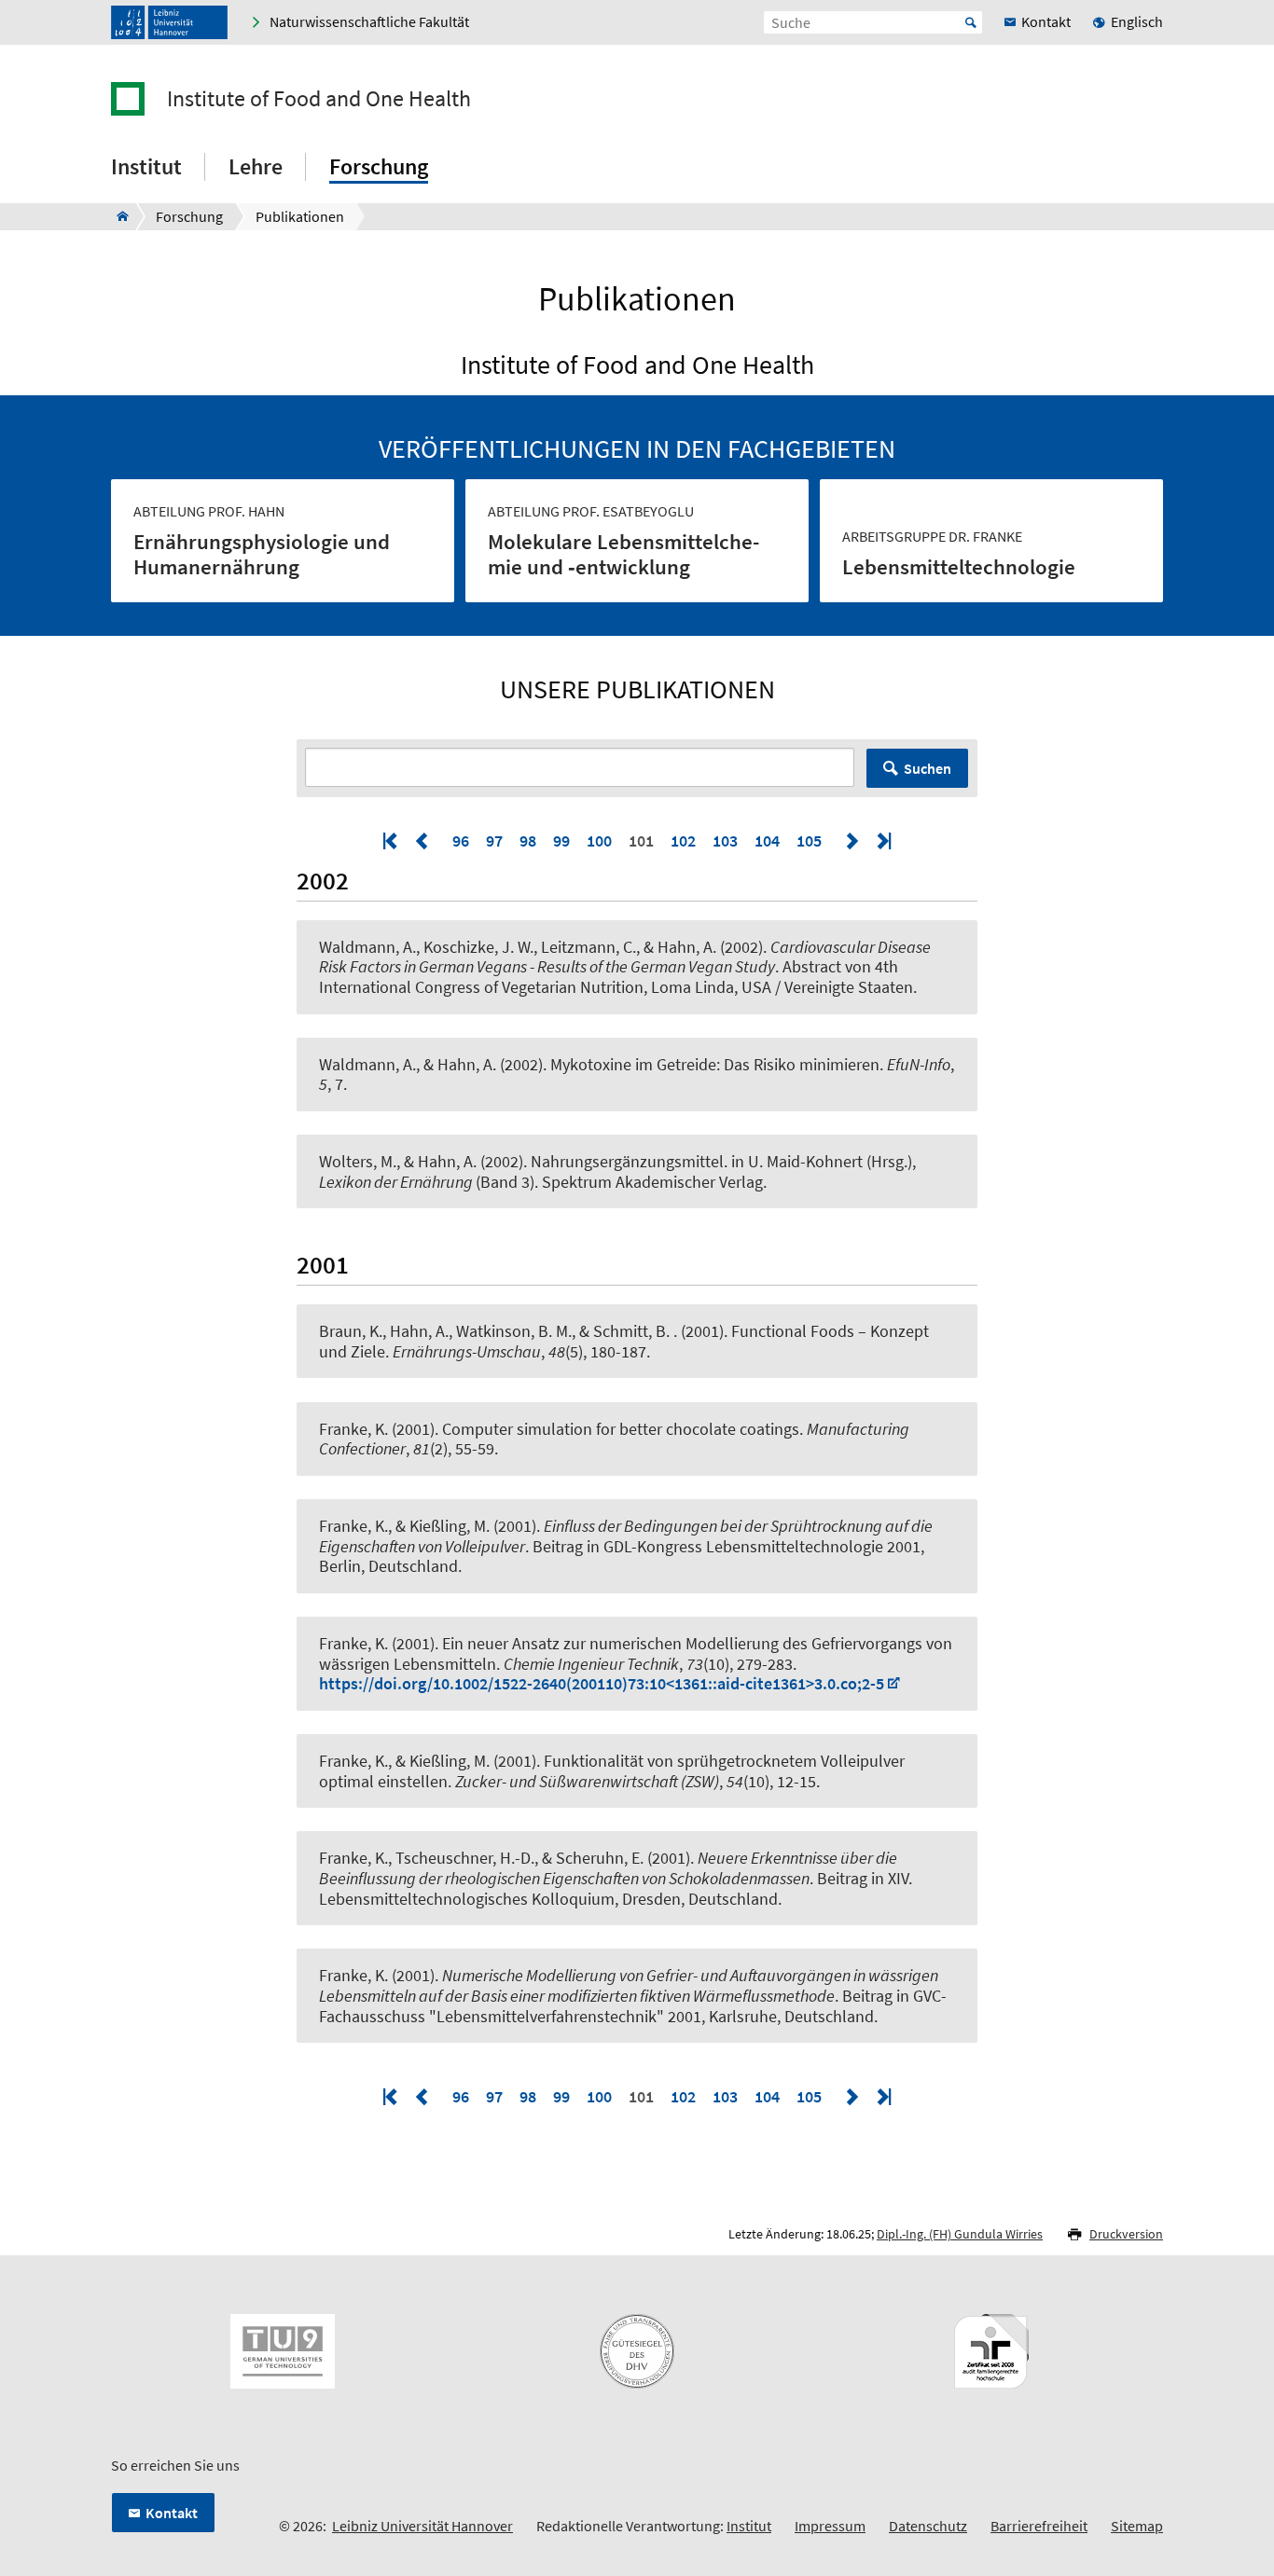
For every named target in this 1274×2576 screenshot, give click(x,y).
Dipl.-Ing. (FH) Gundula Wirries (960, 2234)
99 (561, 840)
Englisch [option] (1137, 21)
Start (971, 22)
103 (725, 840)
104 (767, 840)
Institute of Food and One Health (319, 99)
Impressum (830, 2526)
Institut (749, 2526)
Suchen (928, 768)
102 (683, 840)
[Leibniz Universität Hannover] (169, 22)
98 (528, 840)
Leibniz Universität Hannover (422, 2526)
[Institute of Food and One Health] (117, 216)
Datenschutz (928, 2526)
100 (599, 840)
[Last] (882, 840)
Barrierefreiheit (1039, 2526)
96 (461, 840)
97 (494, 840)
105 (809, 840)
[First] (392, 840)
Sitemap (1137, 2526)
